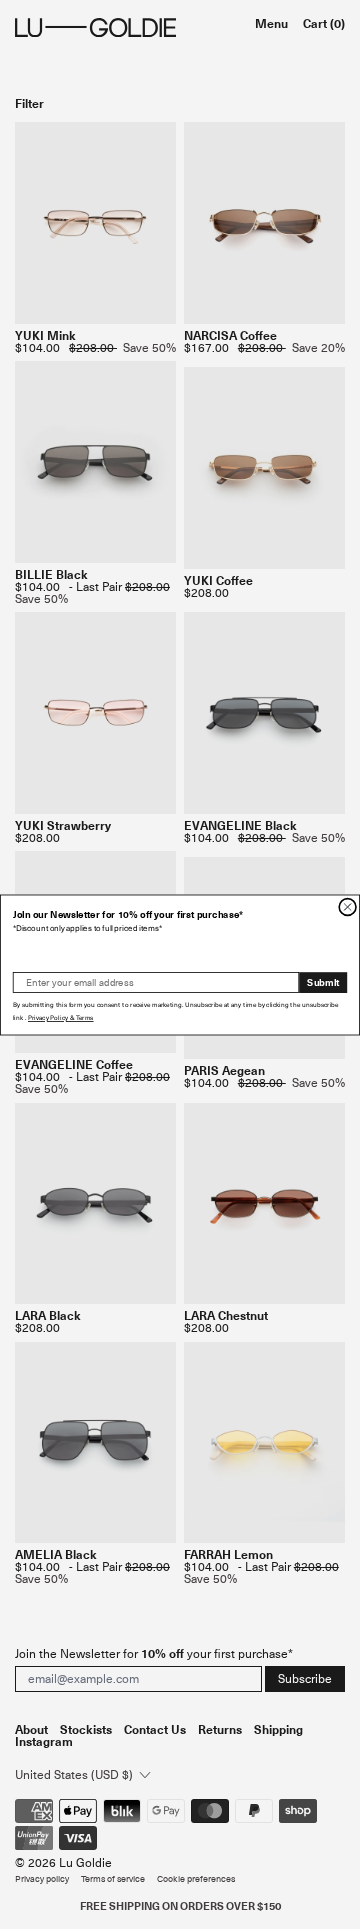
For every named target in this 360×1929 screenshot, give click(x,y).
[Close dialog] (347, 906)
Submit (323, 982)
